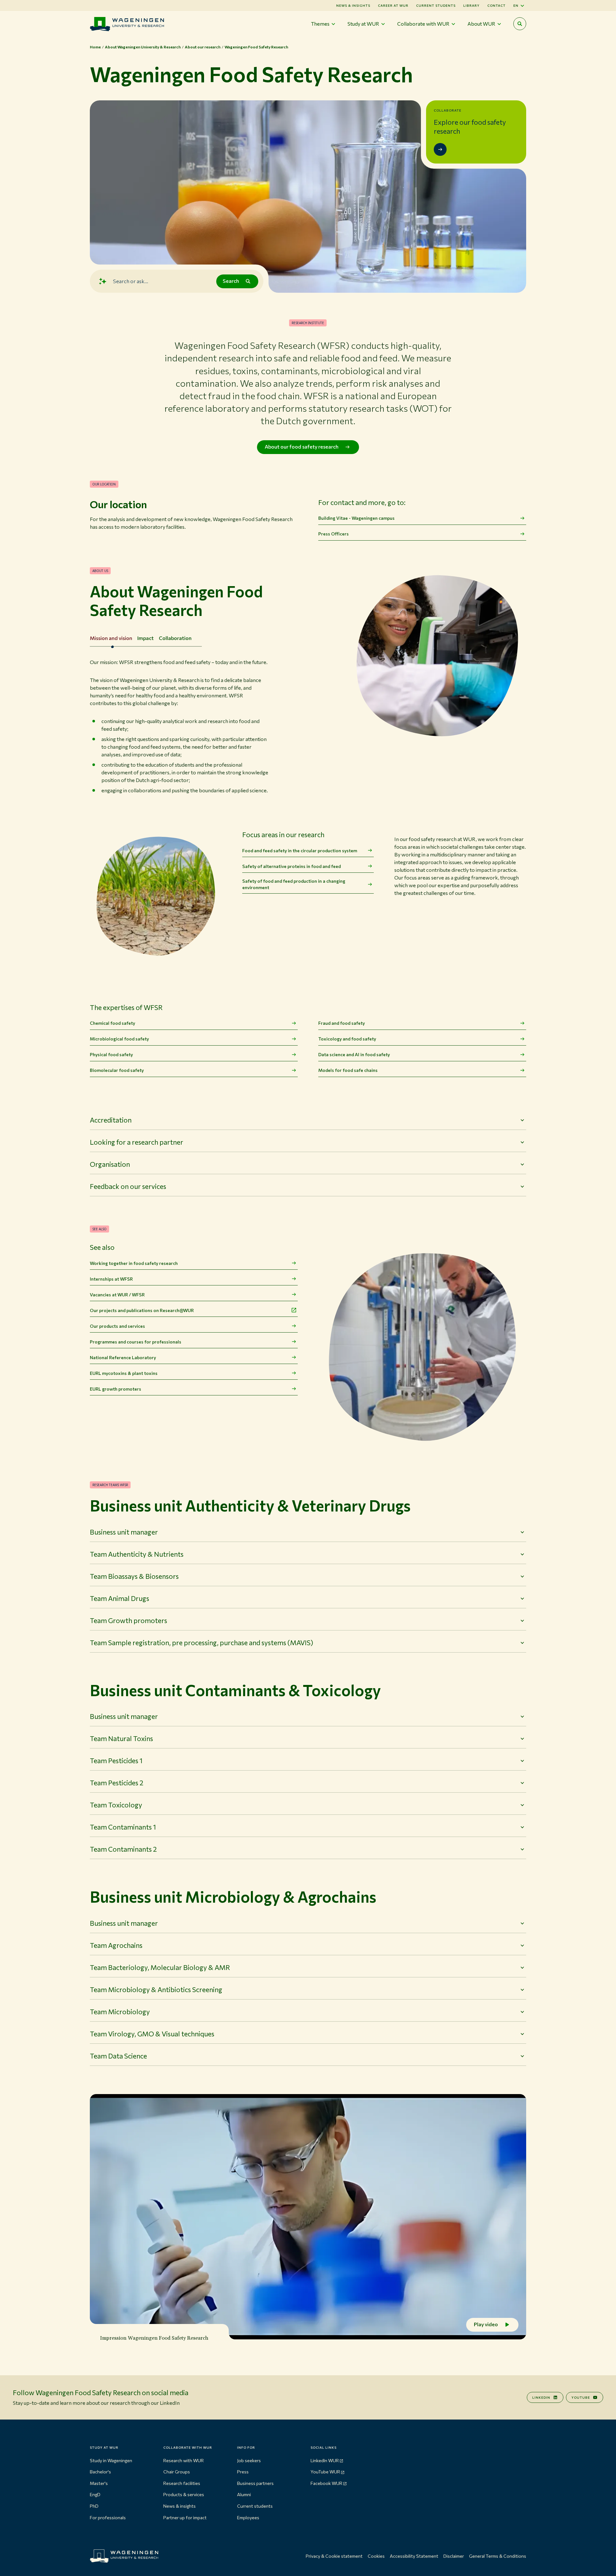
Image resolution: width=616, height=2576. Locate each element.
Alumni (244, 2494)
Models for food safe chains (348, 1070)
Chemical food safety (112, 1023)
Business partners (255, 2483)
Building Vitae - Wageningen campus (356, 518)
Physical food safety (111, 1054)
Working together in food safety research (134, 1263)
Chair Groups (177, 2472)
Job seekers (249, 2460)
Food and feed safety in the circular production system (300, 850)
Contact (496, 5)
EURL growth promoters (116, 1389)
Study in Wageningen (111, 2460)
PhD (94, 2506)
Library (471, 5)
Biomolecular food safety (117, 1070)
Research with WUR (184, 2460)
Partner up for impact (185, 2517)
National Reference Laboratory (123, 1357)
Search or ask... (131, 281)
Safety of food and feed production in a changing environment (294, 884)
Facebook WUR (326, 2483)
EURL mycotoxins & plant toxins (124, 1373)
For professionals (108, 2517)
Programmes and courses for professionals (136, 1342)
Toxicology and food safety (347, 1039)
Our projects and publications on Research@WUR (142, 1310)
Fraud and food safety (342, 1023)
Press (243, 2472)
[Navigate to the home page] (127, 24)
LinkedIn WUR (325, 2460)
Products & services (184, 2494)
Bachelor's (100, 2472)
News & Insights (353, 5)
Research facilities (182, 2483)
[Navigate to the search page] (520, 24)
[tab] (111, 638)
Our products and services (117, 1326)
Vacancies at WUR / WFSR (117, 1295)
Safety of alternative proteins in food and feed (291, 866)
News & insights (180, 2506)
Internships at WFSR (111, 1279)
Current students (436, 5)
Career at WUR (393, 5)
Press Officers (334, 534)
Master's (99, 2483)
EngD (95, 2494)
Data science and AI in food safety (354, 1054)
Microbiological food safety (119, 1039)
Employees (248, 2517)
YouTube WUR (325, 2472)
